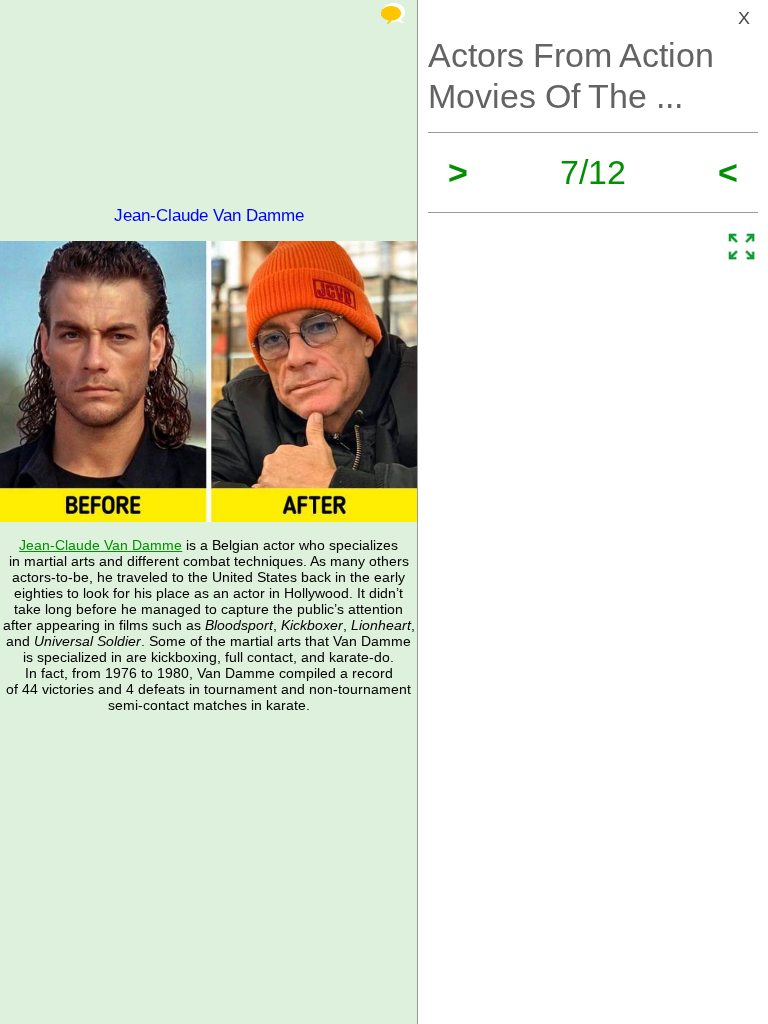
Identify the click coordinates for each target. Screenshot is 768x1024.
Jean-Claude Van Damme (100, 545)
